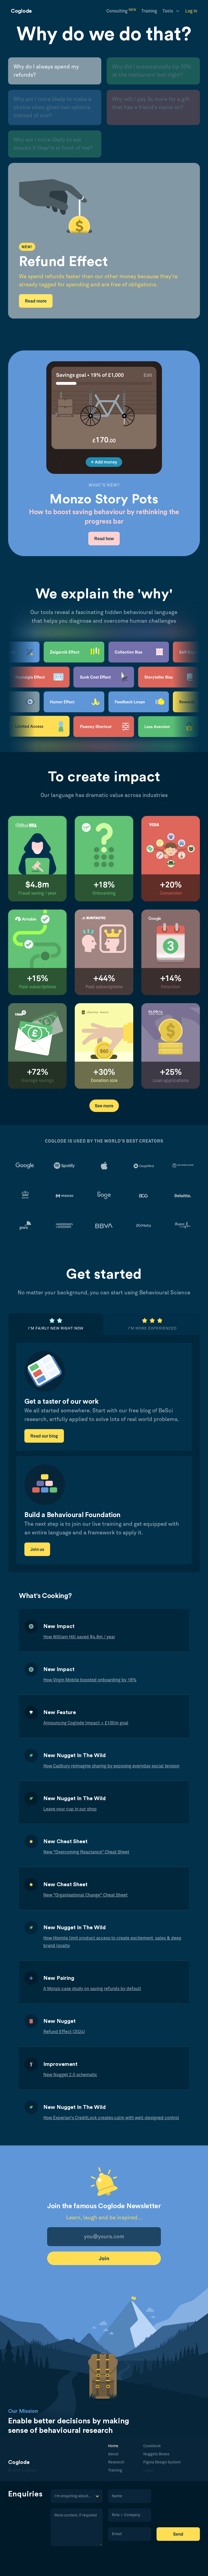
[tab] (55, 71)
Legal (148, 2470)
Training (149, 11)
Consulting (121, 11)
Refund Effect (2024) (64, 2032)
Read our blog (44, 1436)
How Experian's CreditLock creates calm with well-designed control (111, 2118)
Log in (191, 11)
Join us (37, 1550)
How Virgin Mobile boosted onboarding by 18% (90, 1680)
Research (116, 2462)
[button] (171, 11)
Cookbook (152, 2446)
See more (104, 1106)
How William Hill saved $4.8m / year (79, 1637)
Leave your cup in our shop (70, 1809)
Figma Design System (162, 2462)
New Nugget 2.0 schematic (70, 2075)
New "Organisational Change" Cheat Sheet (85, 1895)
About (113, 2454)
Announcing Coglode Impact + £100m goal (86, 1723)
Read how (104, 539)
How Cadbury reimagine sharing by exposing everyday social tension (111, 1766)
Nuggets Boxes (156, 2454)
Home (113, 2446)
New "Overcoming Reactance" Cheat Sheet (86, 1852)
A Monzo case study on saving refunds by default (92, 1989)
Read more (36, 301)
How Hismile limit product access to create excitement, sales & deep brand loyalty (112, 1942)
